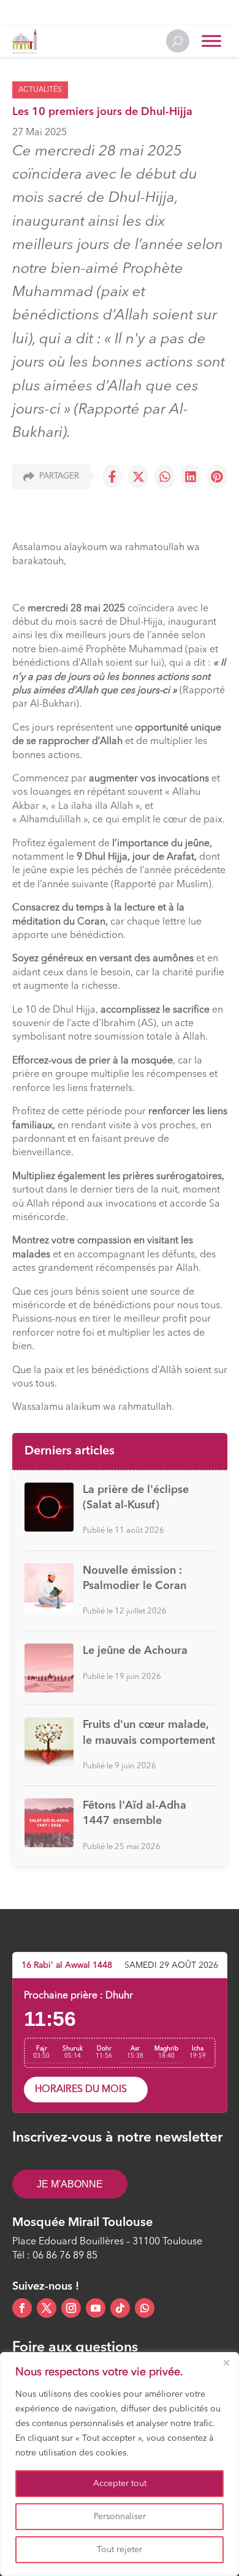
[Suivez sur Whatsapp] (145, 2308)
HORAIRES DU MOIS (81, 2090)
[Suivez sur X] (47, 2308)
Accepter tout (120, 2484)
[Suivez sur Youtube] (96, 2308)
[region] (120, 2464)
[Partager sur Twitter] (138, 477)
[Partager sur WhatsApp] (165, 477)
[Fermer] (226, 2362)
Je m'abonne (70, 2184)
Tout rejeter (120, 2550)
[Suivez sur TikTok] (120, 2308)
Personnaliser (120, 2517)
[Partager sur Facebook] (112, 477)
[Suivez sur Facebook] (22, 2308)
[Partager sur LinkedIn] (191, 477)
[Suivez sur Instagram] (71, 2308)
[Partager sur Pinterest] (217, 477)
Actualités (40, 90)
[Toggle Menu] (211, 41)
